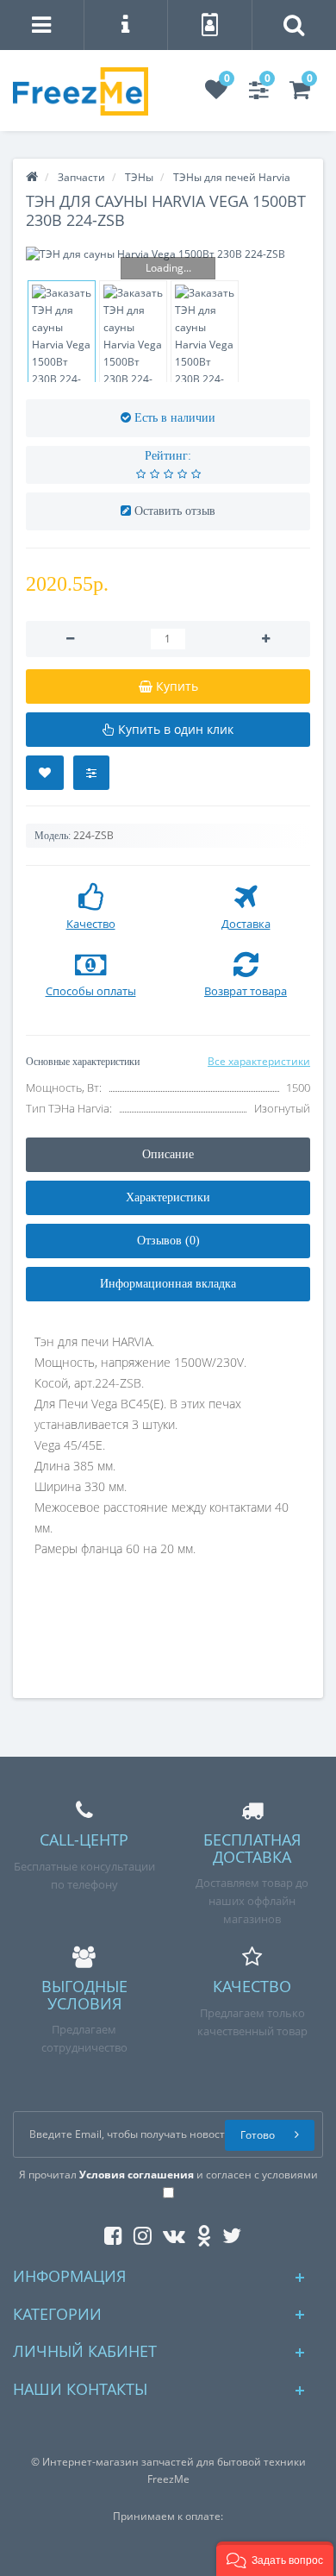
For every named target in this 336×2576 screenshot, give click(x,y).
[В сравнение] (91, 773)
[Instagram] (138, 2232)
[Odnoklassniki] (199, 2232)
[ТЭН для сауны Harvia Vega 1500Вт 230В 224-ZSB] (168, 254)
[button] (275, 2559)
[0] (216, 94)
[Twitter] (227, 2232)
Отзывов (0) (168, 1241)
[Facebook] (109, 2232)
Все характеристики (259, 1061)
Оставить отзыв (175, 511)
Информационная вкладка (168, 1284)
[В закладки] (45, 773)
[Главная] (32, 177)
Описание (168, 1154)
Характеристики (168, 1197)
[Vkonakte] (170, 2232)
